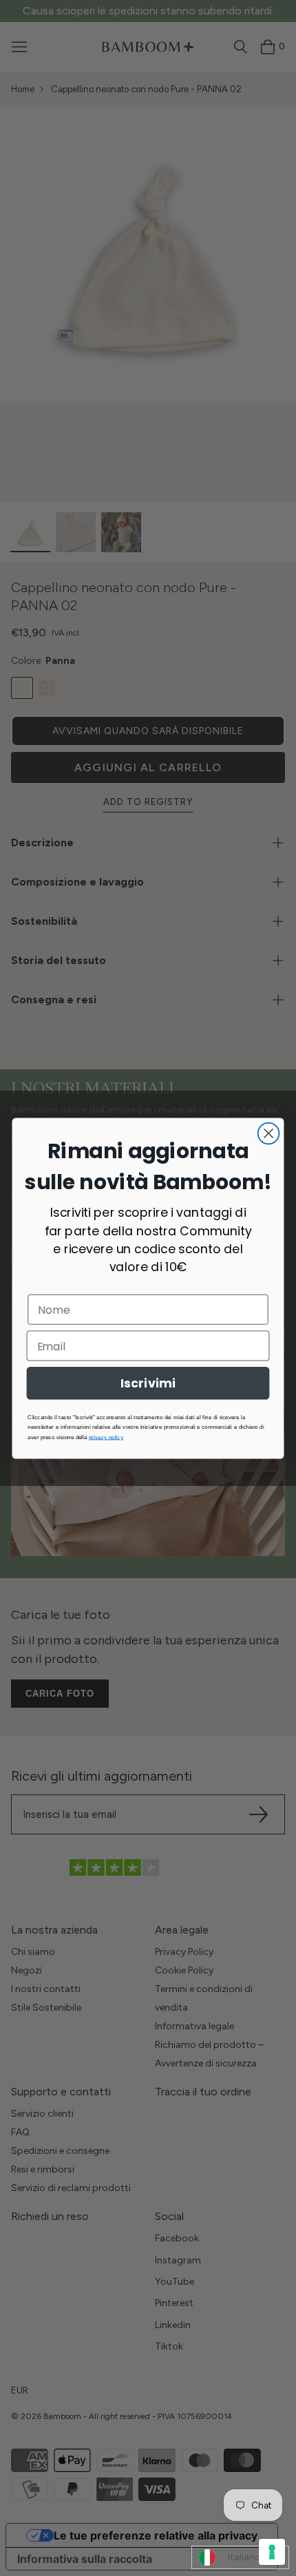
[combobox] (240, 2557)
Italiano (244, 2557)
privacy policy (106, 1437)
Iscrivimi (148, 1383)
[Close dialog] (269, 1133)
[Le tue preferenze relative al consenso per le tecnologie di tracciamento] (272, 2552)
